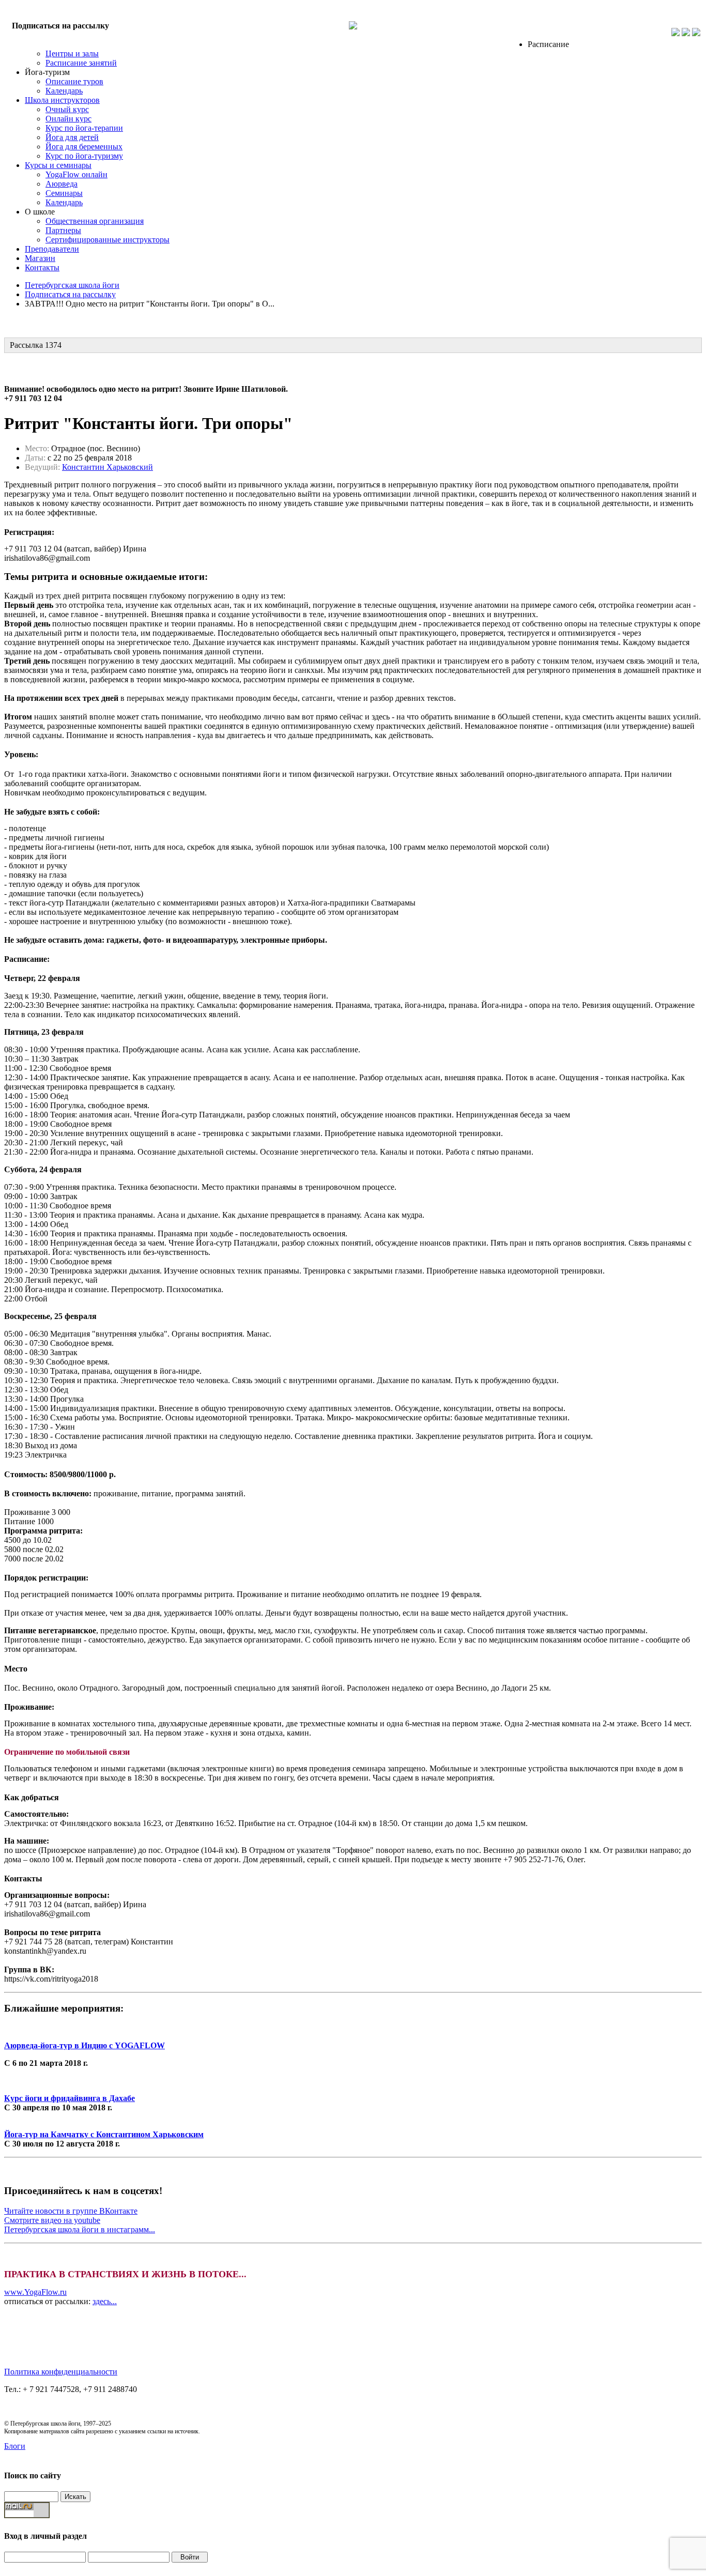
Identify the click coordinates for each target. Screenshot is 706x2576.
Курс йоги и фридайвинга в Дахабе (70, 2098)
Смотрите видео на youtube (52, 2220)
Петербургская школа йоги (72, 285)
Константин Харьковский (108, 467)
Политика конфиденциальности (61, 2372)
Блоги (15, 2446)
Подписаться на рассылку (60, 26)
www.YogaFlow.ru (35, 2292)
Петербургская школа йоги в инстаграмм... (80, 2229)
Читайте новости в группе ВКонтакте (71, 2211)
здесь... (105, 2301)
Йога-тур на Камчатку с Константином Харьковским (104, 2134)
